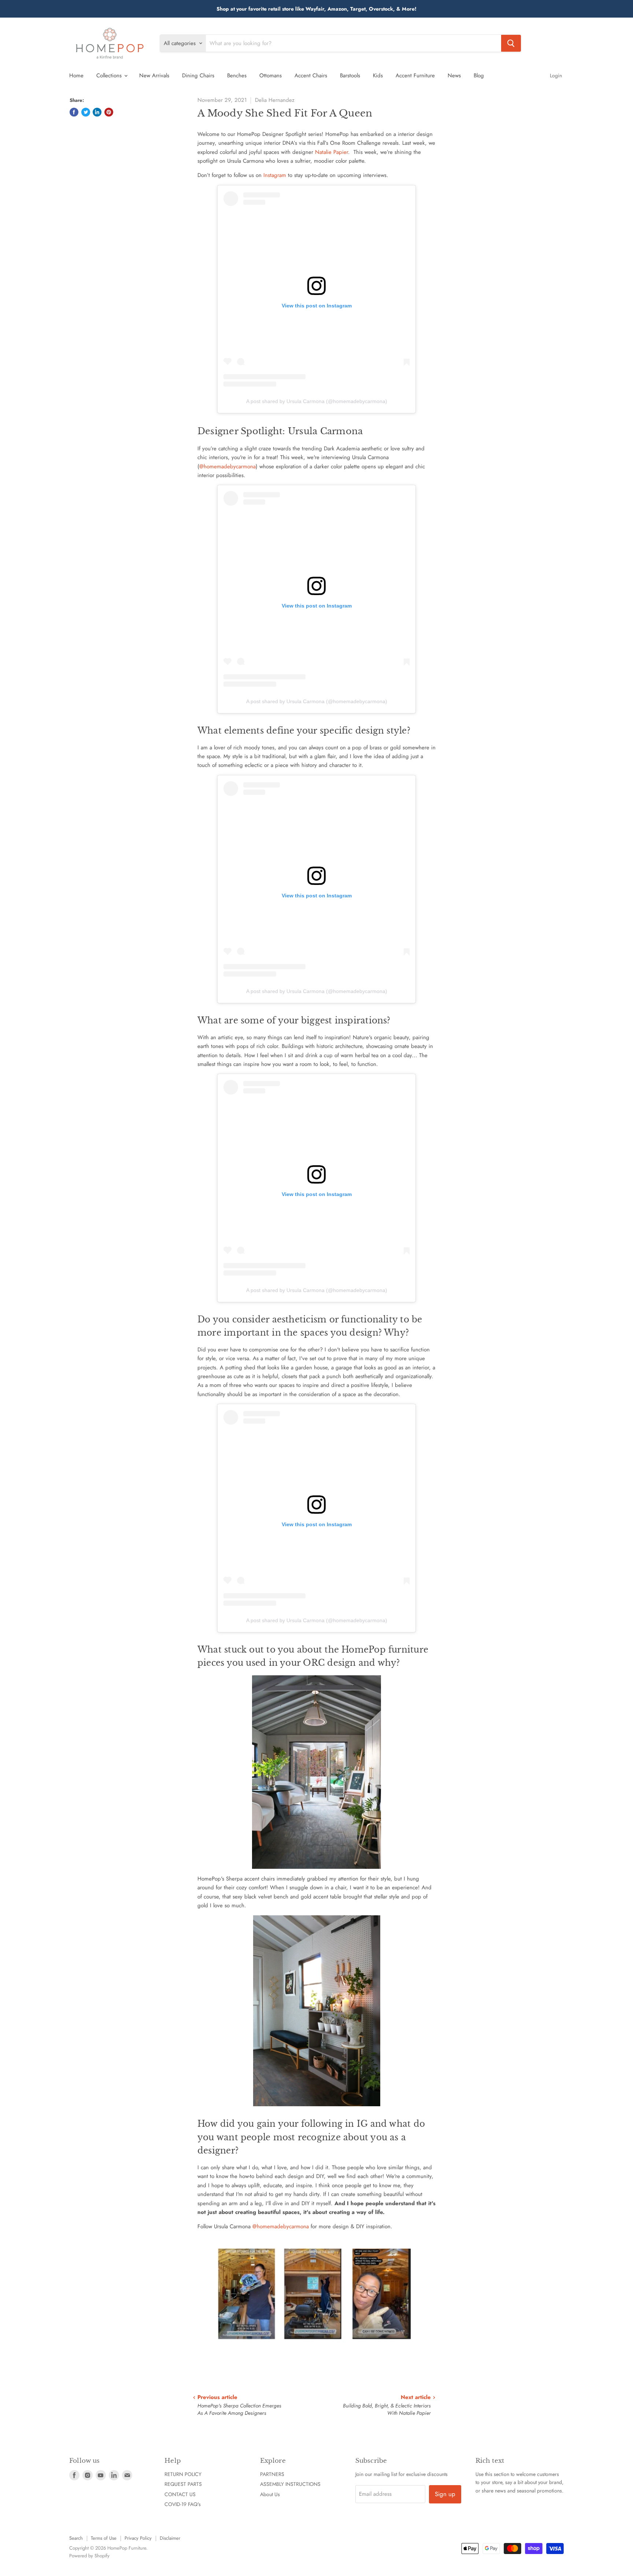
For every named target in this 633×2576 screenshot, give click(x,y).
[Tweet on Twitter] (86, 112)
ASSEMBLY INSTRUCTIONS (290, 2484)
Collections (110, 75)
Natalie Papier (332, 152)
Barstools (350, 75)
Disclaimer (170, 2538)
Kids (378, 75)
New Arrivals (154, 75)
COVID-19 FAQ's (183, 2504)
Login (556, 75)
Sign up (445, 2494)
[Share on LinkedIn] (97, 112)
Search (76, 2538)
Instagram (275, 175)
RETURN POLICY (183, 2474)
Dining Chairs (198, 75)
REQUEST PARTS (183, 2484)
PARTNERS (272, 2474)
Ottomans (271, 75)
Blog (479, 75)
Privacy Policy (138, 2538)
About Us (270, 2494)
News (454, 75)
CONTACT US (180, 2494)
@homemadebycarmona (227, 466)
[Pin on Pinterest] (109, 112)
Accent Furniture (415, 75)
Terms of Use (104, 2538)
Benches (237, 75)
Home (76, 75)
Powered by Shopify (89, 2556)
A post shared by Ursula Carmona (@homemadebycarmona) (317, 401)
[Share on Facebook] (74, 112)
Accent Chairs (311, 75)
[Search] (511, 43)
